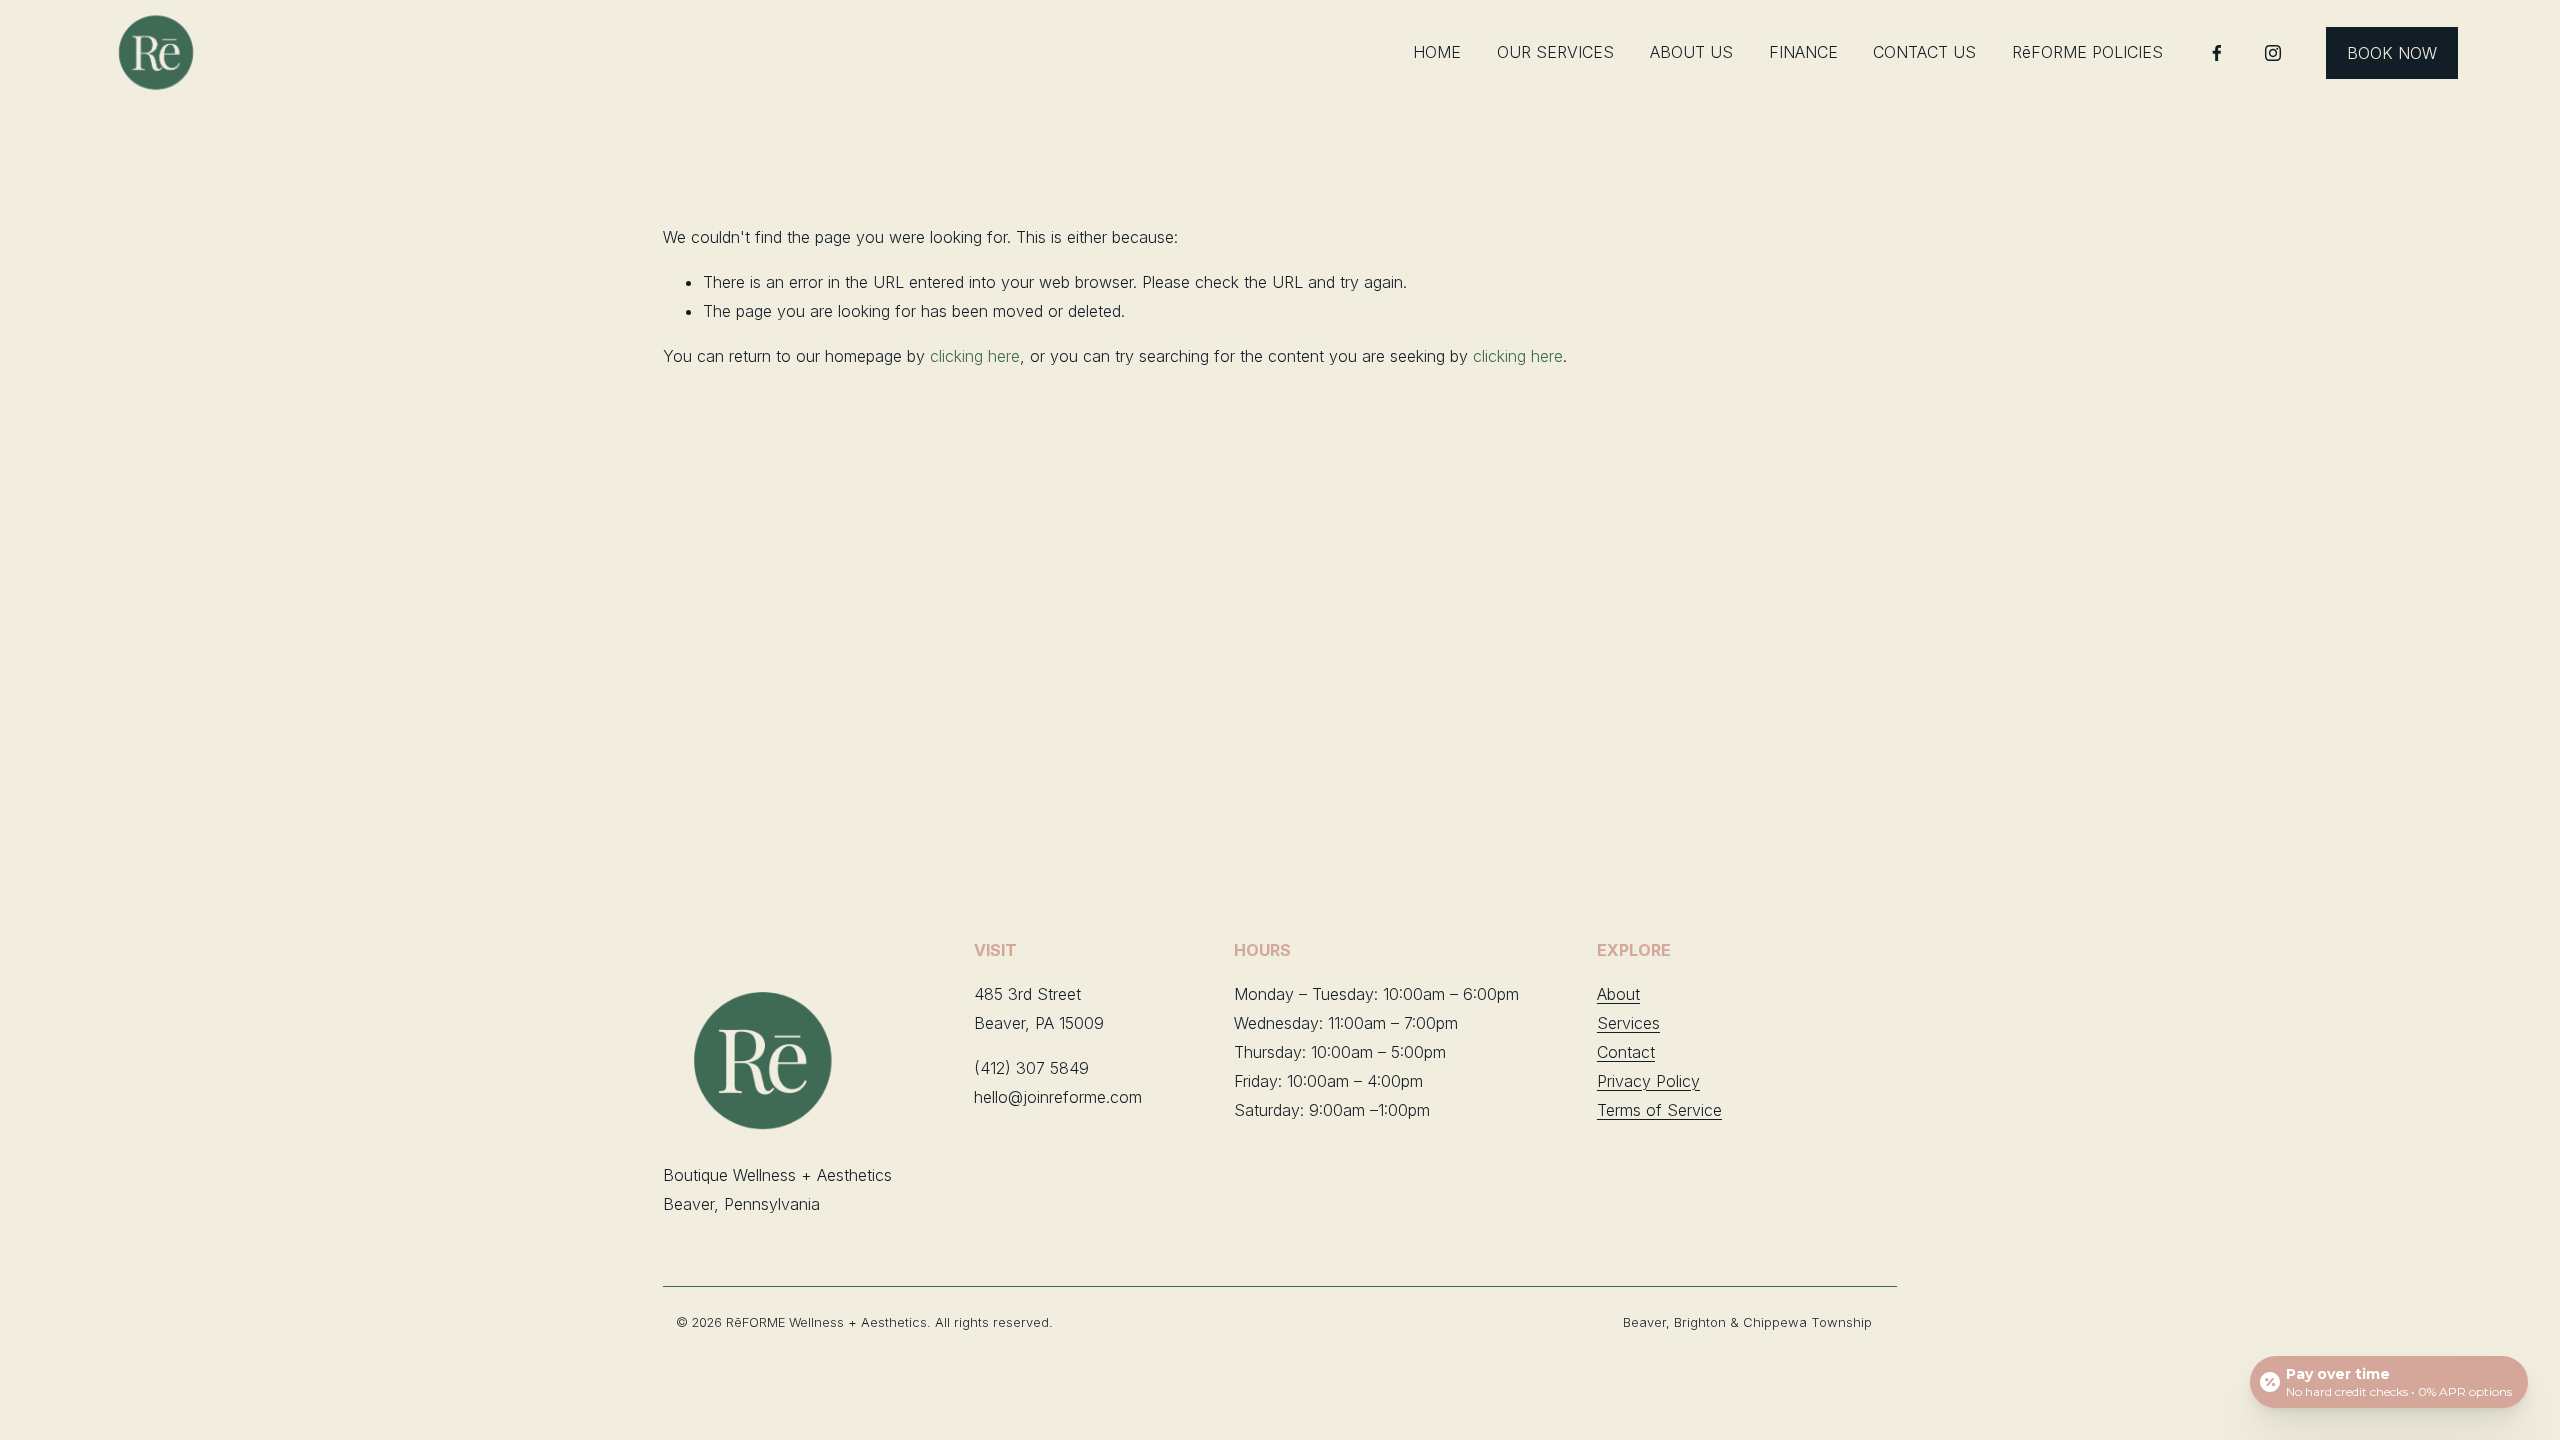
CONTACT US (1924, 52)
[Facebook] (2217, 53)
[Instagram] (2273, 53)
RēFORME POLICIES (2087, 52)
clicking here (975, 356)
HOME (1437, 52)
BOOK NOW (2392, 53)
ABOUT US (1691, 52)
